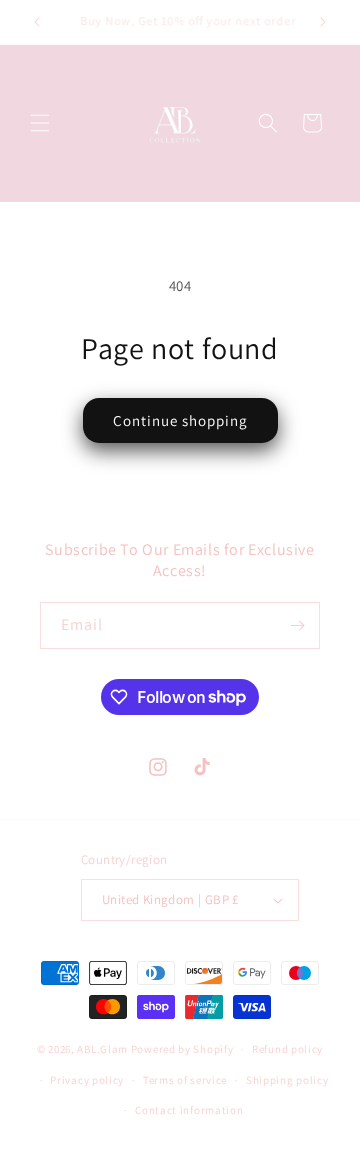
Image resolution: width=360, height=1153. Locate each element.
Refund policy (287, 1049)
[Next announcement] (323, 22)
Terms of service (185, 1080)
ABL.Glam (102, 1049)
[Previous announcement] (37, 22)
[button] (40, 123)
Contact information (189, 1110)
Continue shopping (180, 420)
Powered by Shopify (182, 1049)
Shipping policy (287, 1080)
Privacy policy (87, 1080)
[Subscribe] (297, 625)
